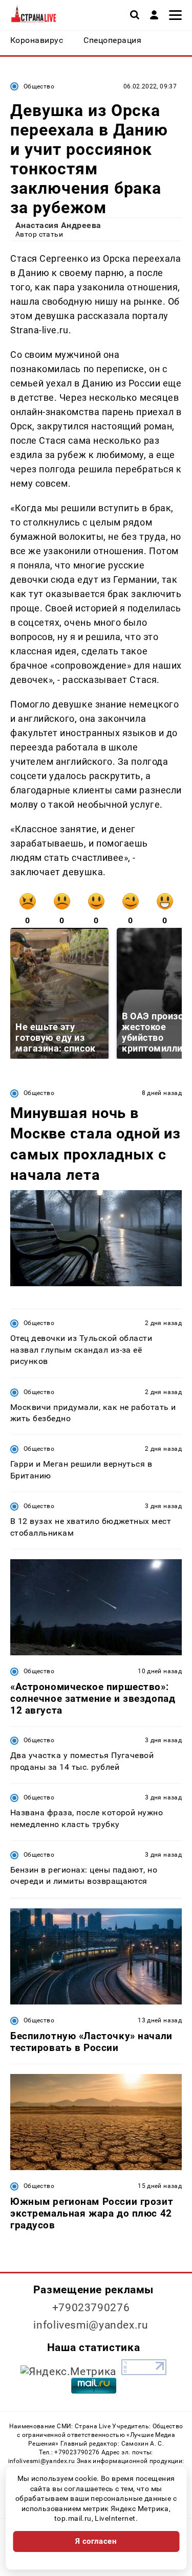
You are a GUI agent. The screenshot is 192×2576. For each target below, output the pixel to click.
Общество (39, 86)
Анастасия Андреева (58, 225)
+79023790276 (91, 2308)
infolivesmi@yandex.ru (91, 2325)
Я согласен (96, 2541)
